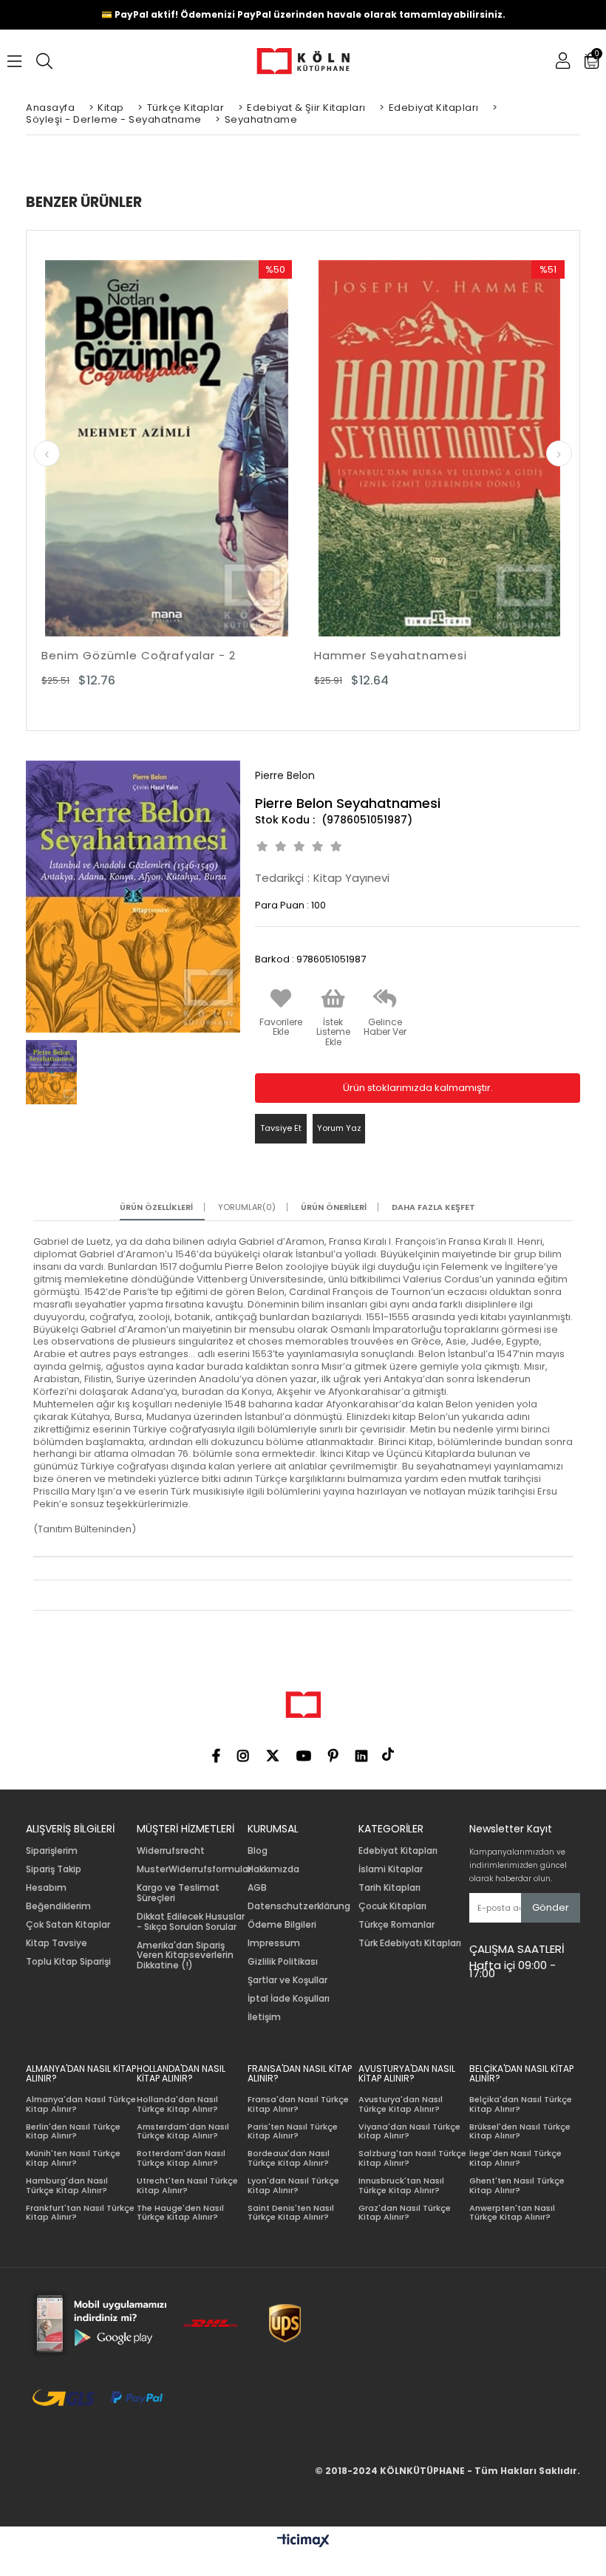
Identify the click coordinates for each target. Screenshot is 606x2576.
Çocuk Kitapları (392, 1906)
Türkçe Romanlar (396, 1925)
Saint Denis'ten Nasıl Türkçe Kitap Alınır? (291, 2213)
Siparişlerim (52, 1851)
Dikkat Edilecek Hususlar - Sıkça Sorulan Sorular (191, 1922)
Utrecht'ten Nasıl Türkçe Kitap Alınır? (187, 2185)
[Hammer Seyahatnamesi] (439, 448)
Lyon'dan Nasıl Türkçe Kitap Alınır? (293, 2185)
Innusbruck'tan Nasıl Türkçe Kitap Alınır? (401, 2185)
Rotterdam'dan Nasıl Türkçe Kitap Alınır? (181, 2158)
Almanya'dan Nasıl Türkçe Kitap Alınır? (81, 2104)
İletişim (264, 2017)
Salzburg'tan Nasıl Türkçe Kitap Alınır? (412, 2158)
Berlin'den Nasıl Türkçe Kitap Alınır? (73, 2131)
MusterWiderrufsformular (194, 1869)
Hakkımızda (273, 1869)
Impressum (274, 1943)
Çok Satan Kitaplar (68, 1925)
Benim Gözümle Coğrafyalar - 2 (139, 655)
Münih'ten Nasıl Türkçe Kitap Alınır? (73, 2158)
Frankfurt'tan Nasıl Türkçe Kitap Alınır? (80, 2213)
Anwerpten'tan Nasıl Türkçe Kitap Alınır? (512, 2213)
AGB (257, 1888)
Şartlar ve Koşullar (287, 1980)
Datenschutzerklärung (299, 1906)
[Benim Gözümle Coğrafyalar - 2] (167, 448)
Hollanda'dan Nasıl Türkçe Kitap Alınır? (177, 2104)
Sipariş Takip (54, 1869)
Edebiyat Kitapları (398, 1851)
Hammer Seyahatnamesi (391, 655)
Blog (258, 1851)
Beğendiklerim (58, 1906)
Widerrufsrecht (171, 1851)
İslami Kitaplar (391, 1869)
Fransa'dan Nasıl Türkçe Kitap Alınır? (298, 2104)
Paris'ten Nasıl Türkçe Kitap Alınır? (293, 2131)
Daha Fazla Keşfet (433, 1207)
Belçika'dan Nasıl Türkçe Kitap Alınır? (521, 2104)
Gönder (551, 1907)
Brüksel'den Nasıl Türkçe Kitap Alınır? (520, 2131)
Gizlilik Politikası (283, 1962)
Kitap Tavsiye (57, 1943)
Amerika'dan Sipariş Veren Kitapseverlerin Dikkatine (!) (185, 1955)
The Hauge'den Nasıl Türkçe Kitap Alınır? (180, 2213)
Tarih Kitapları (389, 1888)
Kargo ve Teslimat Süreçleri (178, 1893)
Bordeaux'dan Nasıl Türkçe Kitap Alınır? (289, 2158)
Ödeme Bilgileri (282, 1925)
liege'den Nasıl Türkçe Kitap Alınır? (515, 2158)
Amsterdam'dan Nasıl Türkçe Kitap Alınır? (183, 2131)
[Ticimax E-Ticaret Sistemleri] (303, 2541)
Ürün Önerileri (334, 1207)
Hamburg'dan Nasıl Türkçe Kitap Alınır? (67, 2185)
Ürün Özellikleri (156, 1207)
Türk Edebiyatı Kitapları (410, 1943)
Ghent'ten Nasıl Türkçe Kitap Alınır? (517, 2185)
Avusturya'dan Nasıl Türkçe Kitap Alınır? (401, 2104)
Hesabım (46, 1888)
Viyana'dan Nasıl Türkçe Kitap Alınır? (409, 2131)
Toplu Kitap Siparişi (68, 1962)
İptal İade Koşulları (289, 1999)
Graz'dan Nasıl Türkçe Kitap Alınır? (405, 2213)
